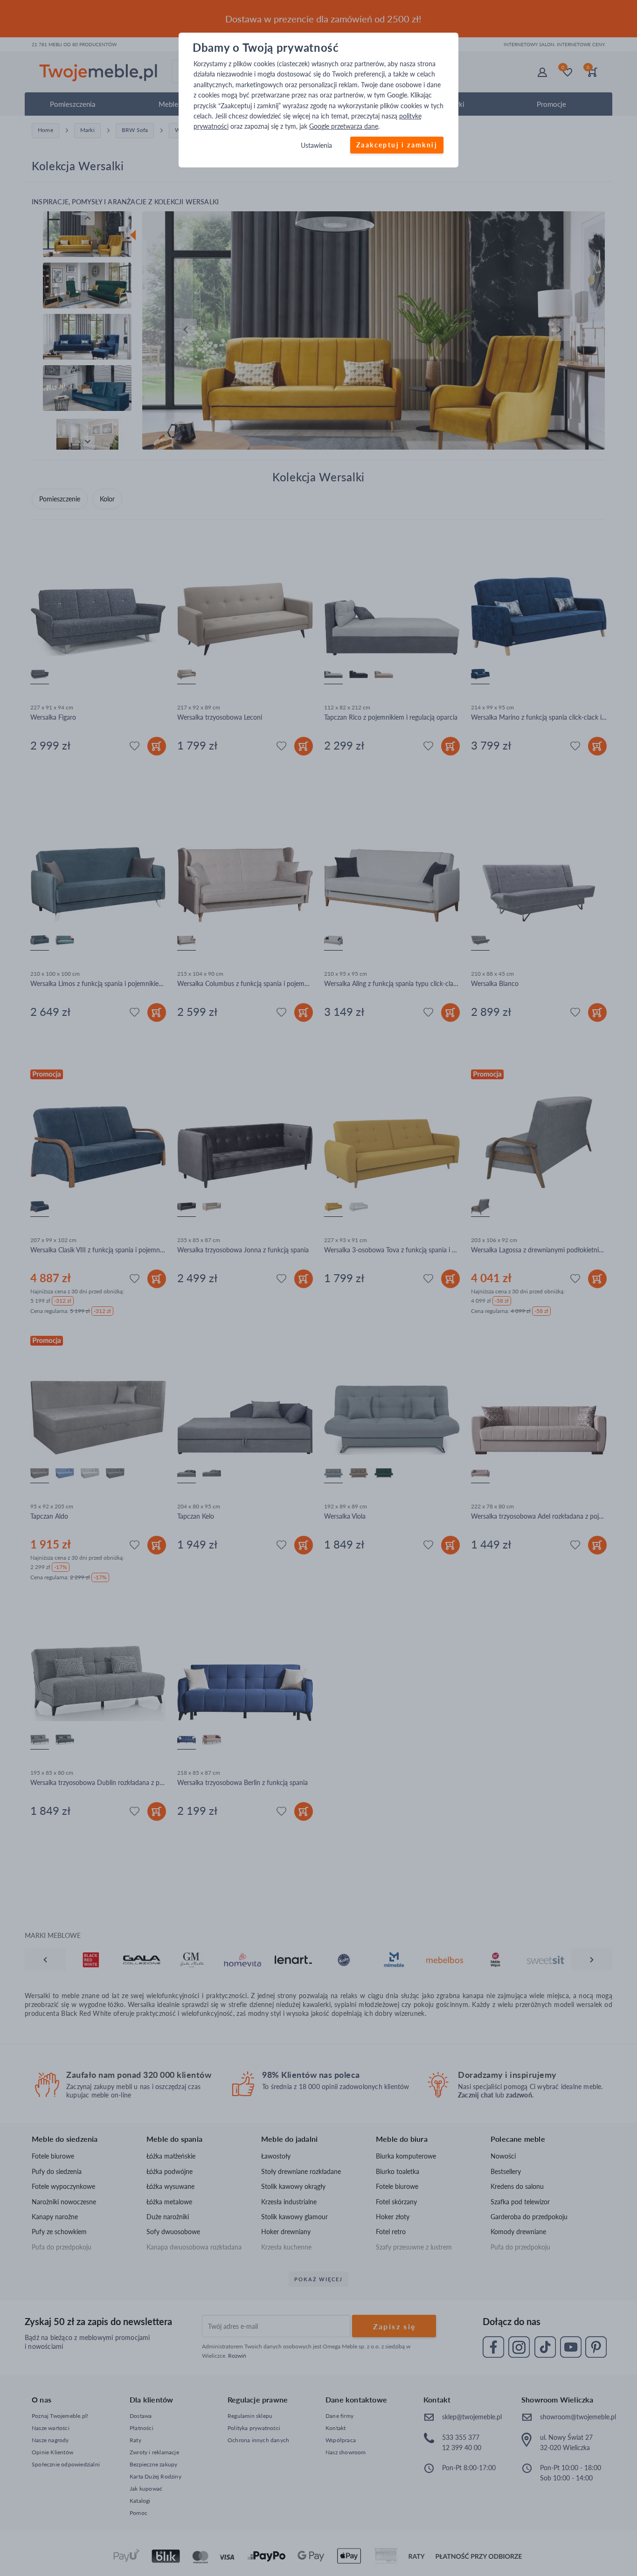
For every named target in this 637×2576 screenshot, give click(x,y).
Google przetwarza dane (344, 127)
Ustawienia (316, 145)
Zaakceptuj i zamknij (397, 145)
